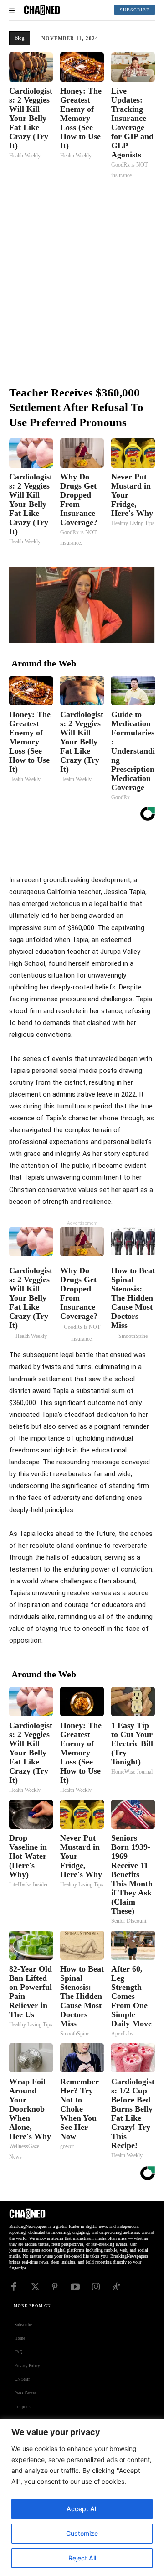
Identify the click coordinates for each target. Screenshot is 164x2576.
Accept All (82, 2509)
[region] (82, 2497)
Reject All (82, 2558)
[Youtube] (75, 2286)
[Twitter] (86, 851)
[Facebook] (65, 851)
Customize (82, 2533)
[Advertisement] (82, 281)
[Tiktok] (116, 2286)
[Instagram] (96, 2286)
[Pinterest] (107, 851)
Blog (20, 38)
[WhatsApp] (128, 851)
